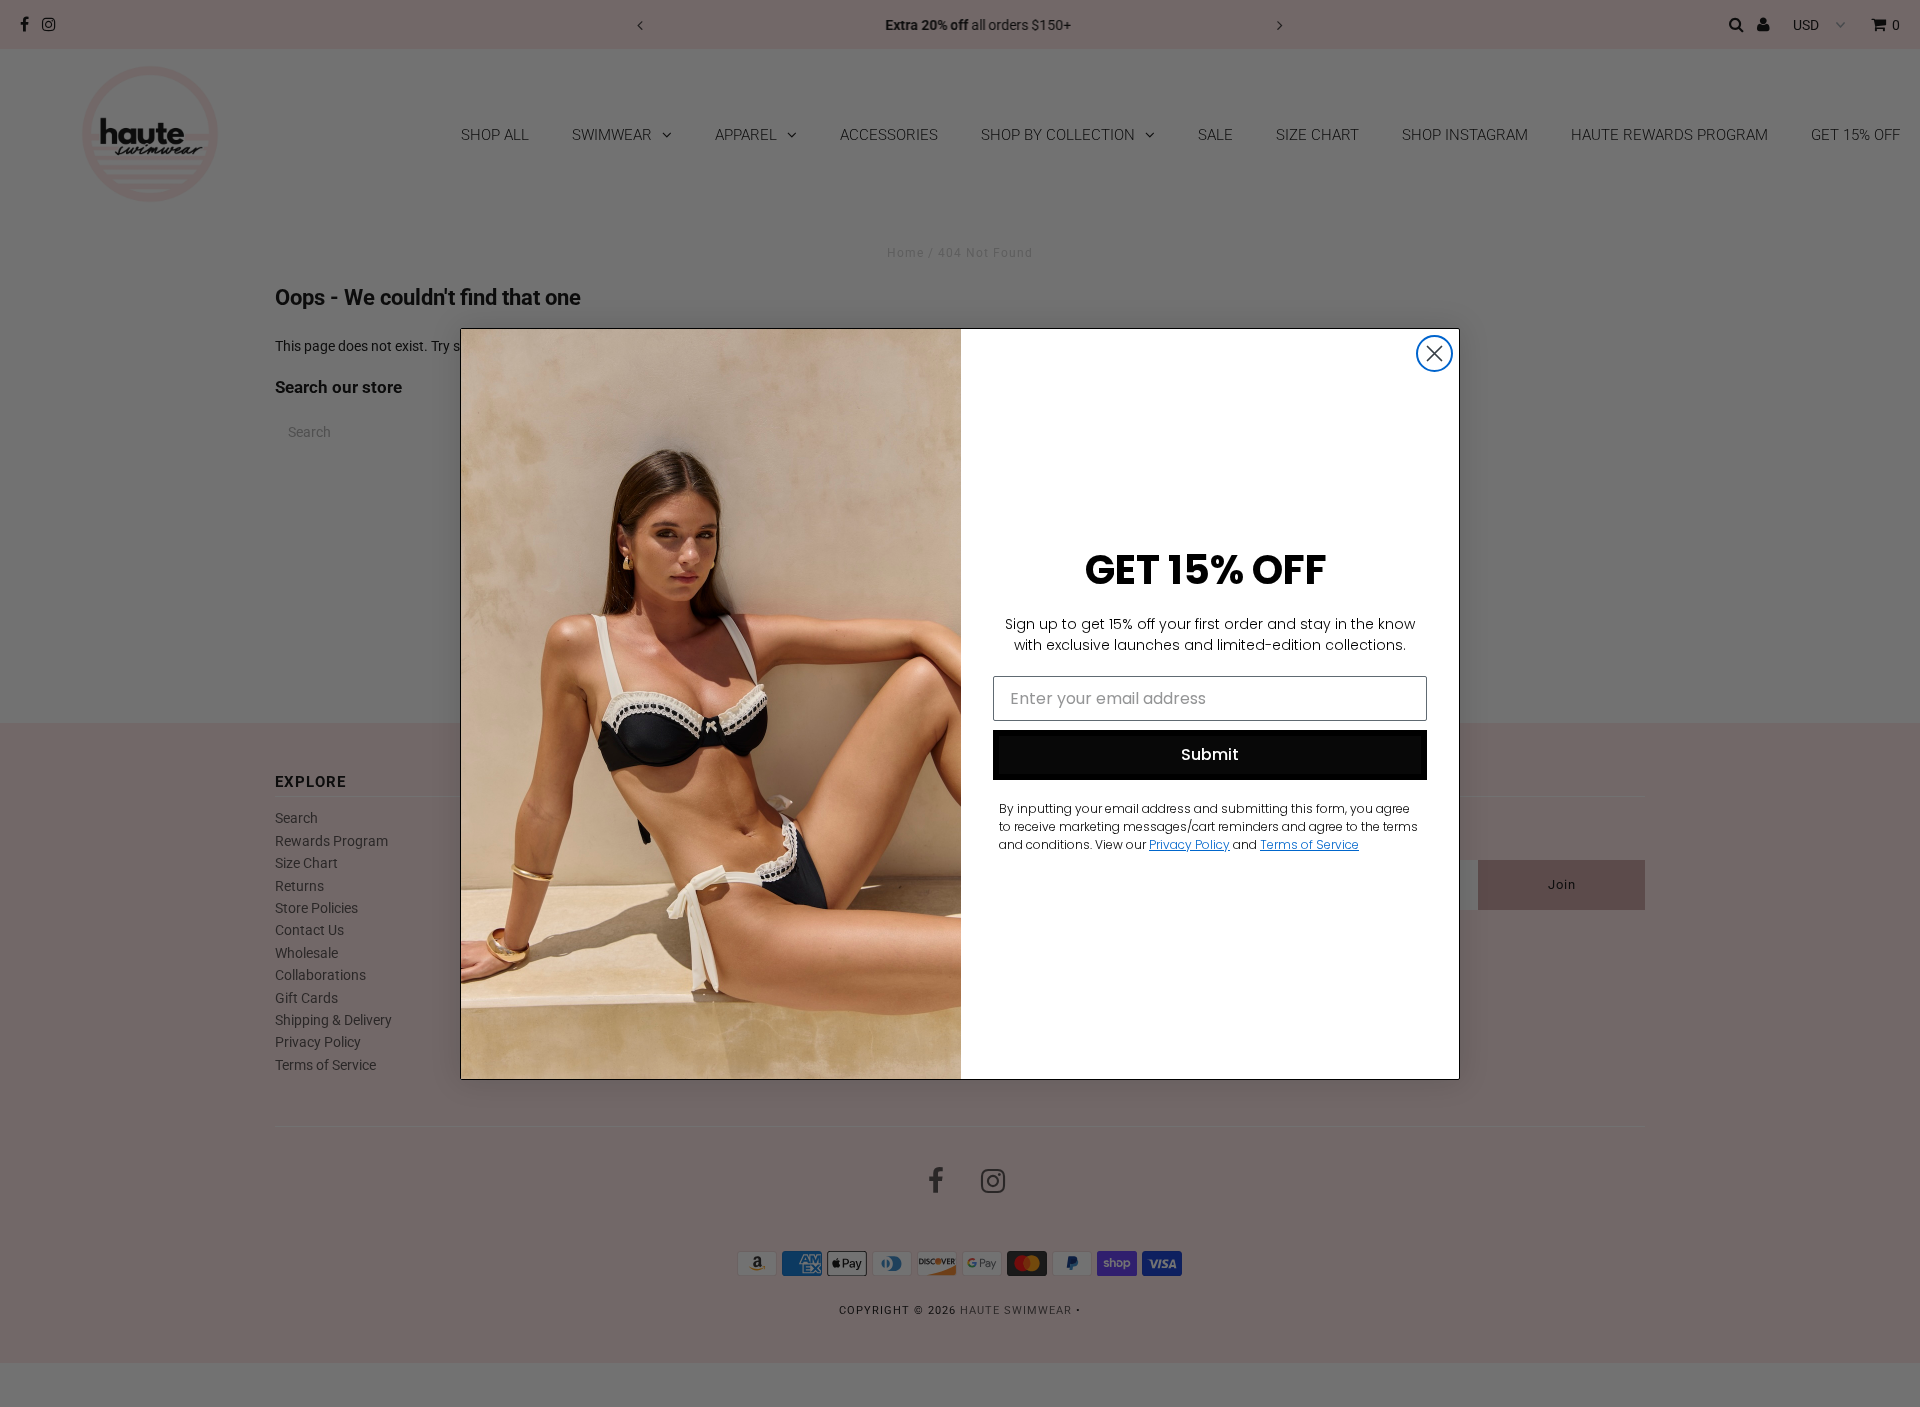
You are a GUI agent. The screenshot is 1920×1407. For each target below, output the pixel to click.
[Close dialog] (1434, 353)
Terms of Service (1309, 844)
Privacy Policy (1189, 844)
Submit (1210, 754)
